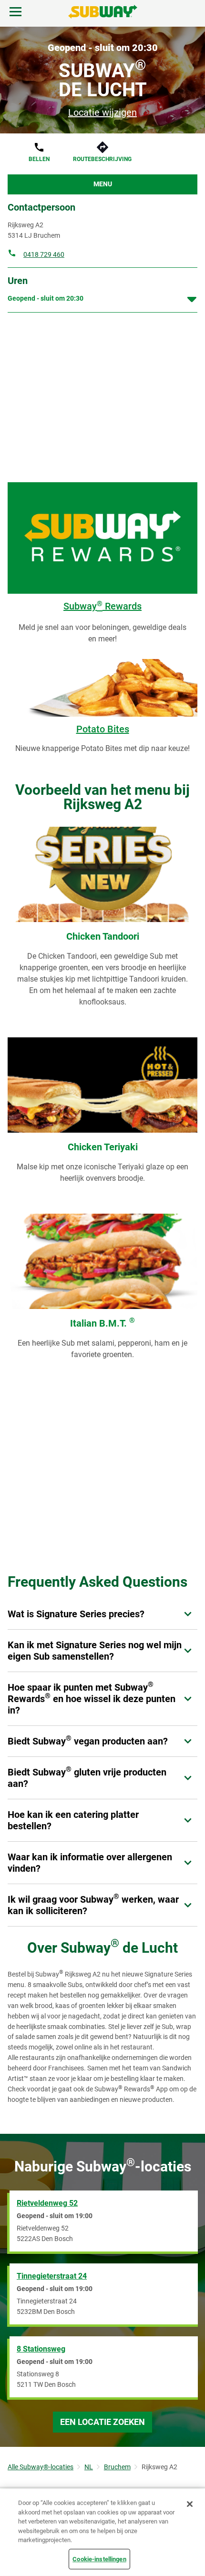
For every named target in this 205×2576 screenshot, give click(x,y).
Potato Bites (103, 729)
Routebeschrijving (102, 159)
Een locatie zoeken (102, 2422)
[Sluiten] (190, 2504)
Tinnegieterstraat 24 (52, 2276)
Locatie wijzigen (102, 112)
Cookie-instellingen (99, 2559)
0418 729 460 (44, 254)
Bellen (39, 159)
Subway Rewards (102, 606)
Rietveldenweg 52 (47, 2203)
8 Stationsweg (41, 2349)
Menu (103, 184)
